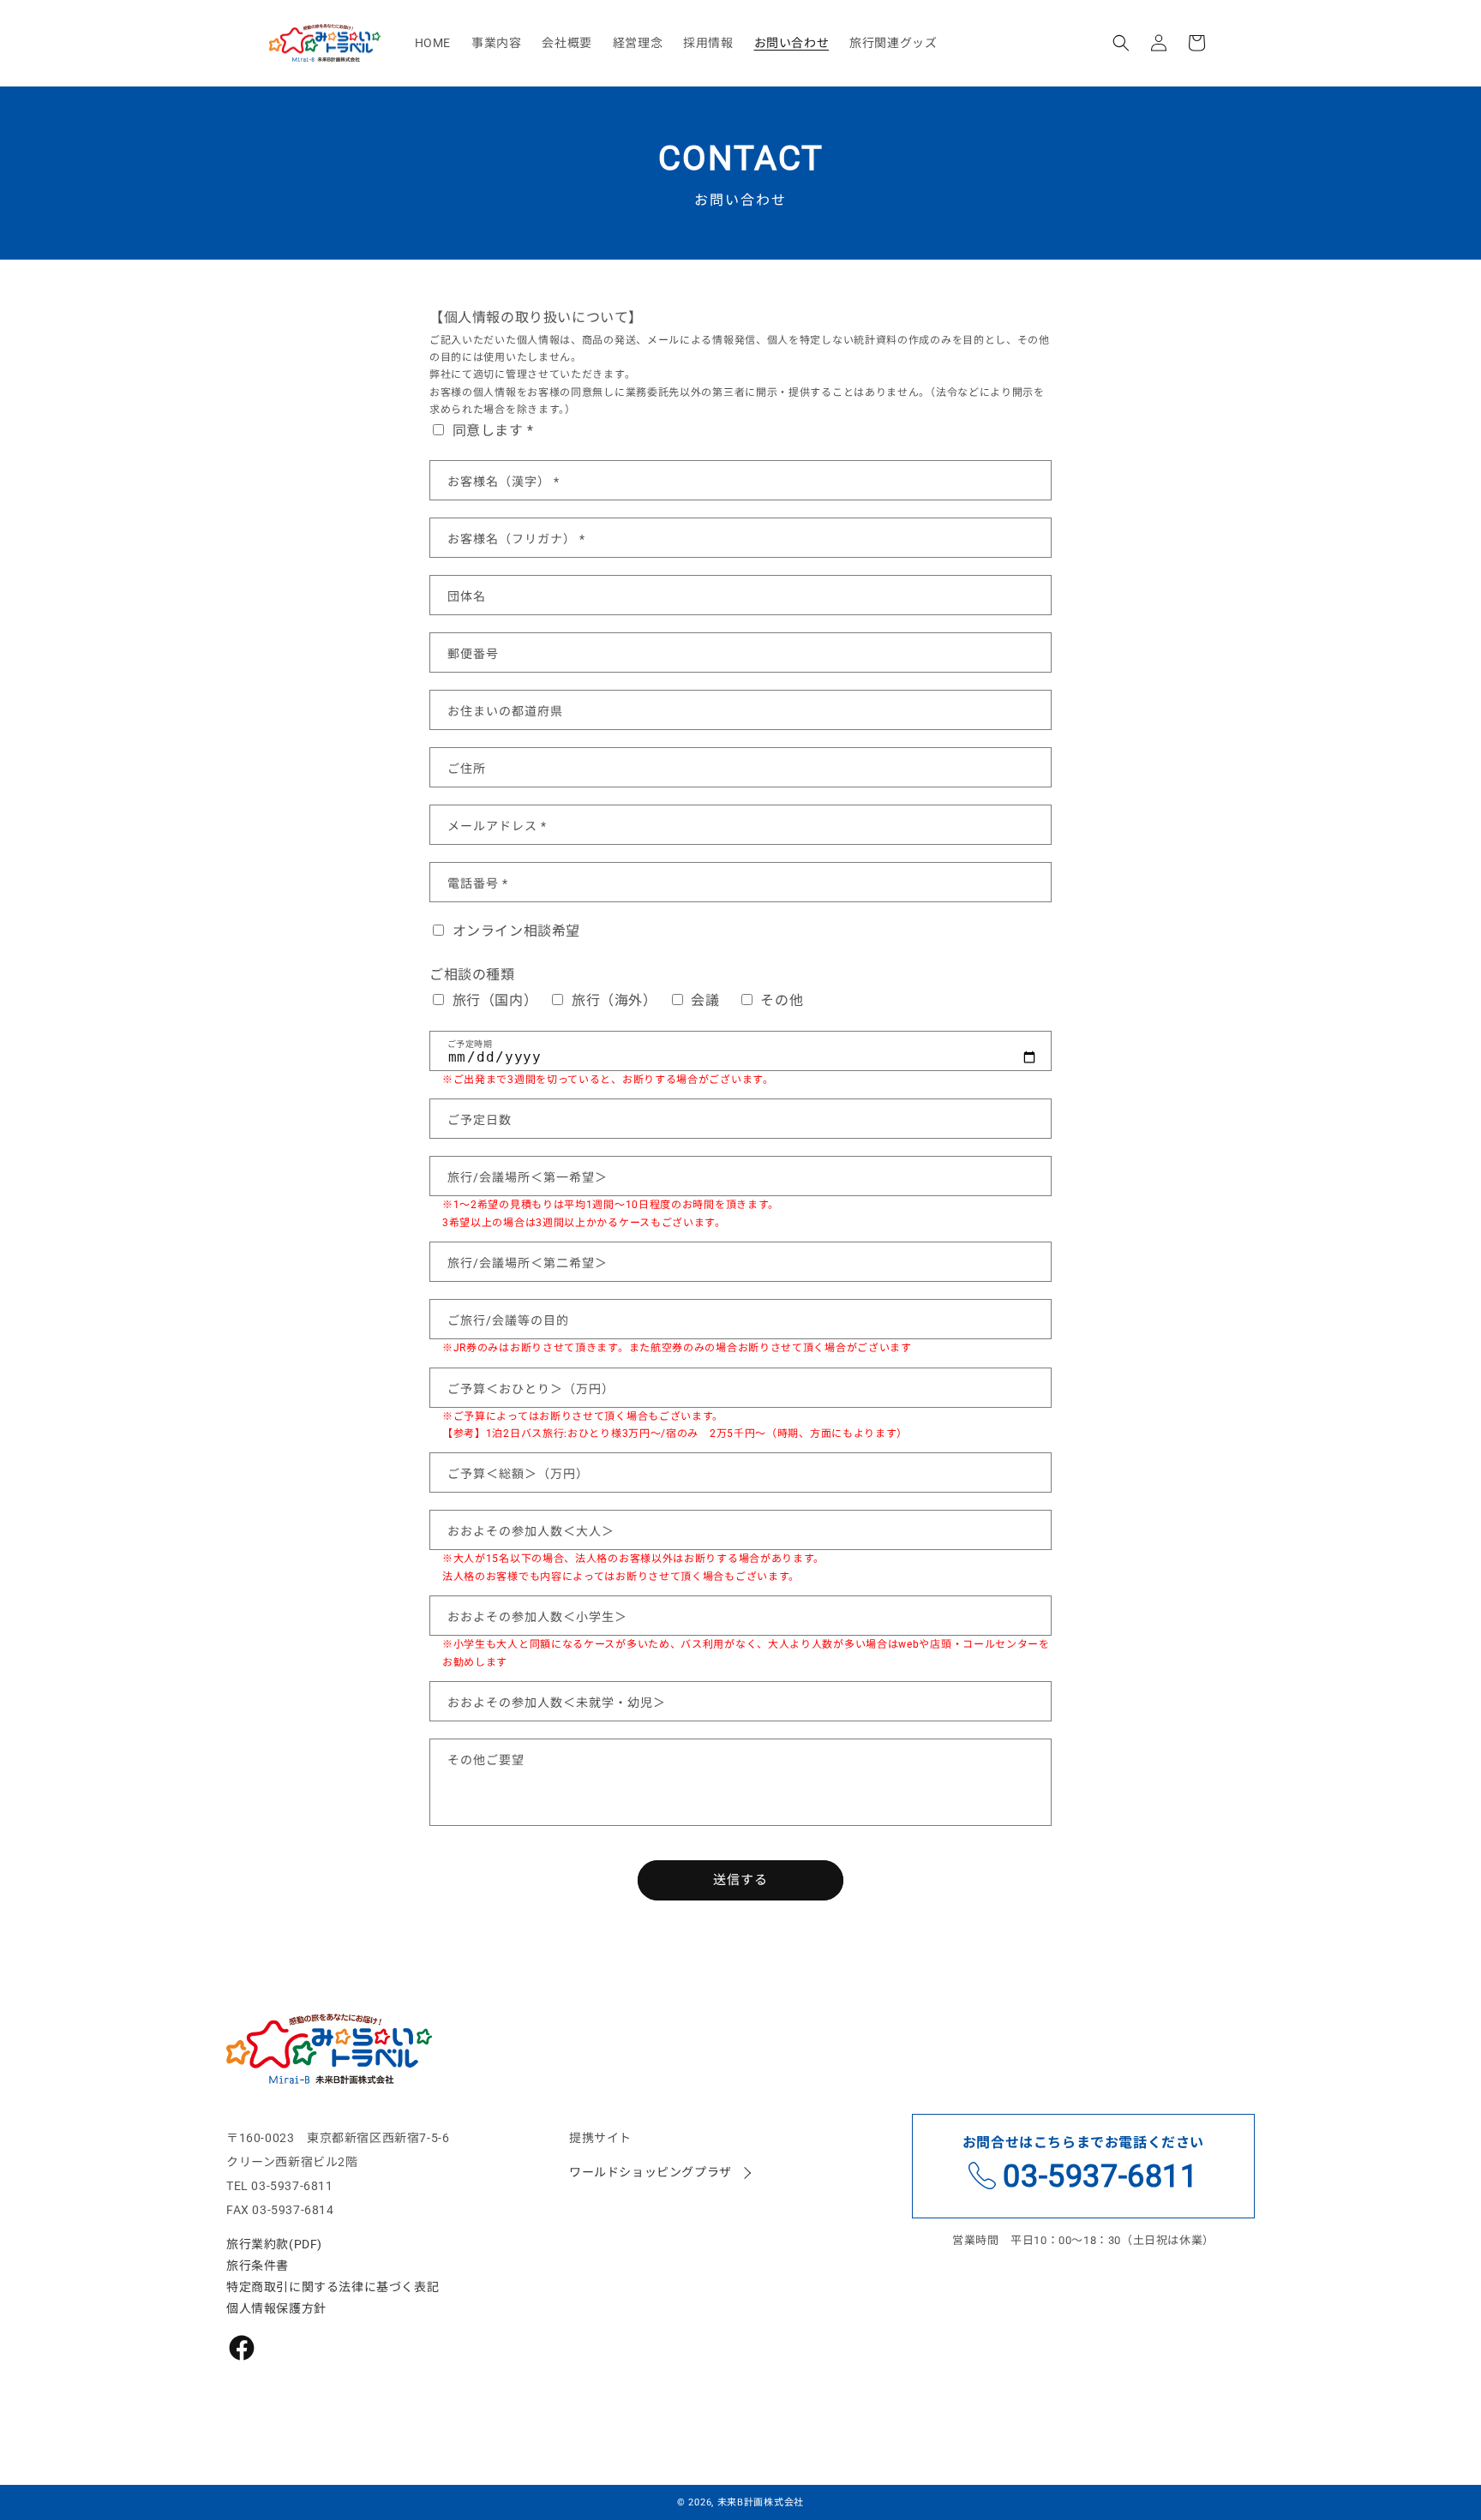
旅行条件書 (258, 2266)
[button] (1121, 43)
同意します (740, 386)
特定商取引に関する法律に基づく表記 (333, 2287)
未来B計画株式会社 (761, 2502)
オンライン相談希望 (514, 931)
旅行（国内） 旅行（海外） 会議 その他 (633, 1000)
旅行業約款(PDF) (274, 2244)
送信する (740, 1880)
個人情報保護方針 (276, 2308)
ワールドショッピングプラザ (651, 2172)
